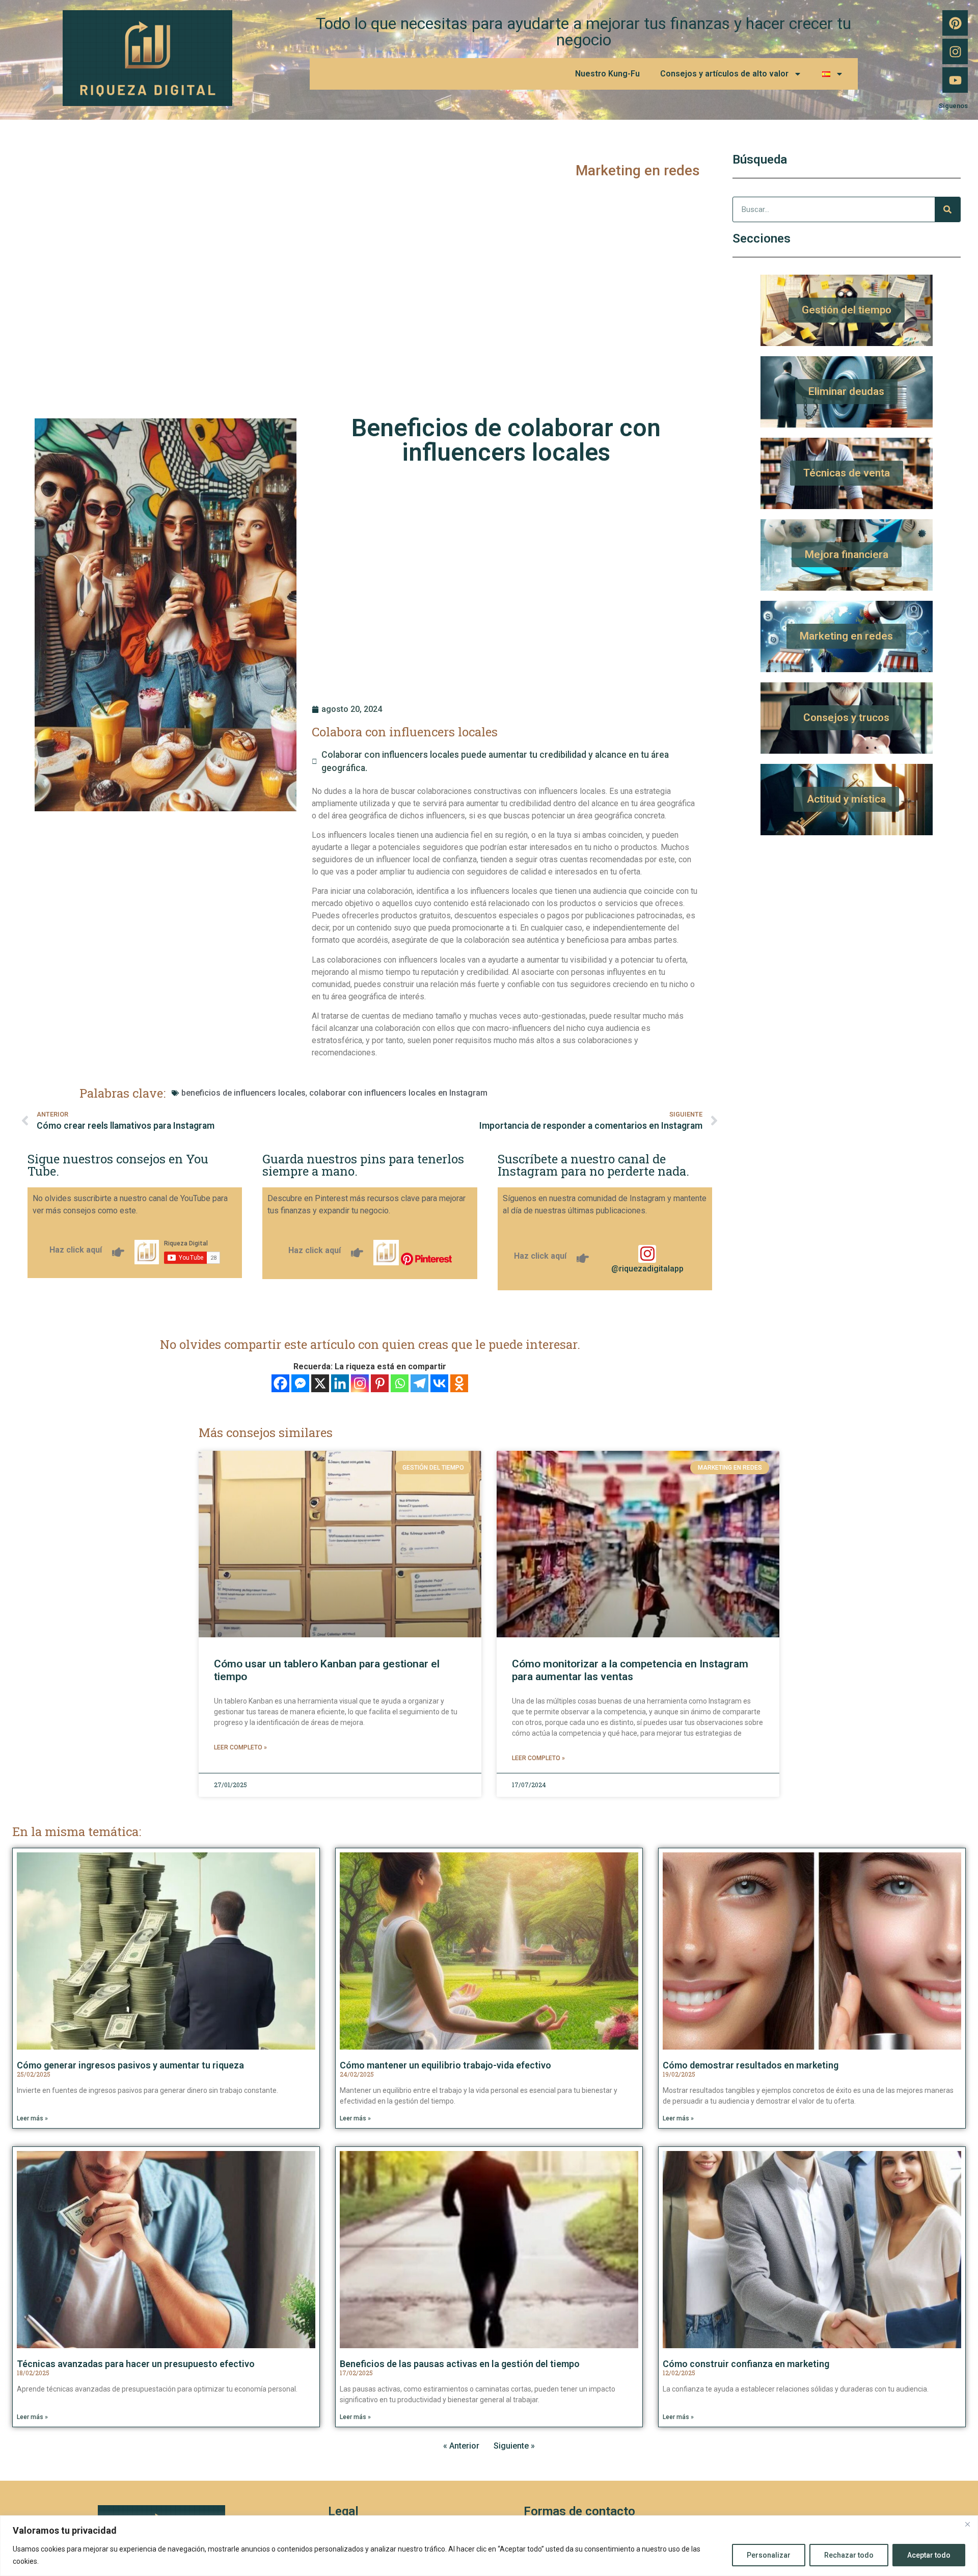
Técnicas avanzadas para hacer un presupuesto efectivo (136, 2364)
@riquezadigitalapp (647, 1269)
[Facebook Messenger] (300, 1383)
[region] (489, 2546)
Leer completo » (240, 1747)
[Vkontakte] (439, 1383)
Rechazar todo (849, 2555)
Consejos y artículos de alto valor (724, 74)
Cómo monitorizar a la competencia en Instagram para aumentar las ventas (630, 1670)
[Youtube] (955, 80)
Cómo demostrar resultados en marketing (751, 2065)
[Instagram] (955, 51)
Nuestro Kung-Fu (607, 74)
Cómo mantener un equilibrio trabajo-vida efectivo (445, 2065)
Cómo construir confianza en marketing (746, 2364)
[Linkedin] (340, 1383)
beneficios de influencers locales (243, 1093)
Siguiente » (514, 2446)
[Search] (947, 209)
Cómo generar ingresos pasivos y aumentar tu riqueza (130, 2065)
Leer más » (32, 2118)
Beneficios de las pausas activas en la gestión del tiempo (460, 2364)
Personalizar (769, 2555)
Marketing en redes (638, 170)
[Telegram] (419, 1383)
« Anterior (461, 2446)
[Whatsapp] (400, 1383)
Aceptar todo (929, 2555)
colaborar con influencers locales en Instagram (398, 1093)
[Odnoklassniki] (459, 1383)
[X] (320, 1383)
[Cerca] (967, 2524)
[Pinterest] (955, 23)
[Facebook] (280, 1383)
